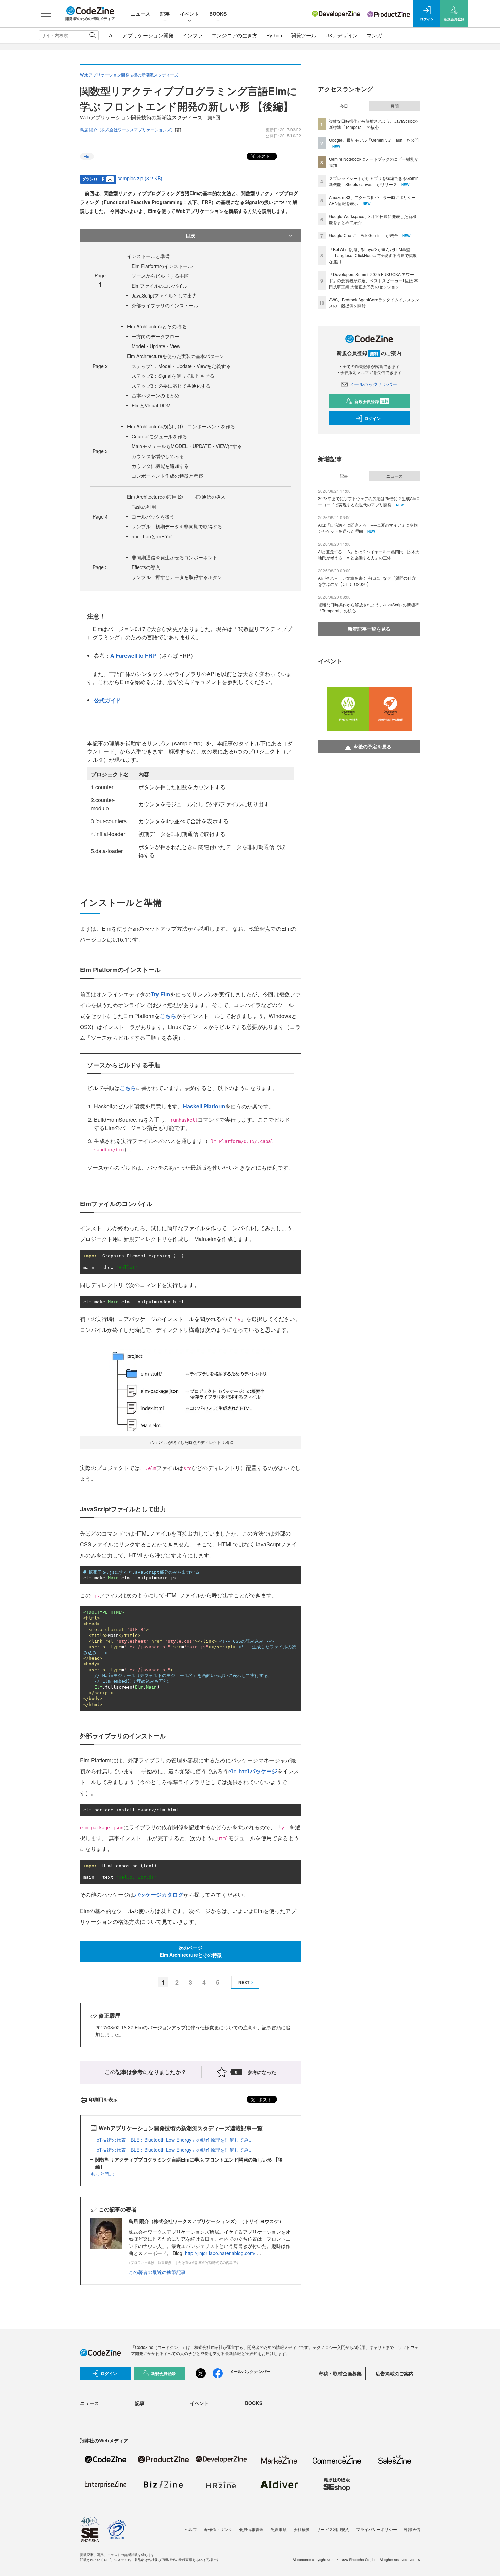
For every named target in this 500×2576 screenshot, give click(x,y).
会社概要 (302, 2529)
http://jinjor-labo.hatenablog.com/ (220, 2253)
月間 (395, 106)
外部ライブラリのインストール (165, 305)
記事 (165, 14)
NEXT (244, 1982)
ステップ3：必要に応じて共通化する (171, 386)
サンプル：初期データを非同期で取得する (177, 526)
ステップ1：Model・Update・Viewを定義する (181, 366)
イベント (189, 14)
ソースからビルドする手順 (160, 276)
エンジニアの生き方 (235, 35)
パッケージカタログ (159, 1894)
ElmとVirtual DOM (151, 405)
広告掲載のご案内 (395, 2373)
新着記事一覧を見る (369, 629)
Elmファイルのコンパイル (160, 286)
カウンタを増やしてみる (158, 456)
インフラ (193, 35)
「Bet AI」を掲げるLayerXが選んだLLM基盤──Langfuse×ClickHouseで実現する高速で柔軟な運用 (373, 255)
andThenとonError (152, 536)
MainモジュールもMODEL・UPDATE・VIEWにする (187, 446)
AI (111, 35)
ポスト (263, 156)
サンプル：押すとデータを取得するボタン (177, 577)
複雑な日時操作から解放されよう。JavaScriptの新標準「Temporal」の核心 (373, 124)
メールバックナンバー (373, 384)
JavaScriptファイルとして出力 (164, 295)
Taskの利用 (144, 507)
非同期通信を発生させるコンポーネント (174, 557)
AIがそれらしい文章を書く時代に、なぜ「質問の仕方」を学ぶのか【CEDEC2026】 (369, 581)
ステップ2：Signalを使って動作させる (173, 376)
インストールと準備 (148, 256)
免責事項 (279, 2529)
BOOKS (218, 14)
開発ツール (304, 35)
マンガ (374, 35)
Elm (87, 156)
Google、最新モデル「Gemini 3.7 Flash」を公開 (374, 140)
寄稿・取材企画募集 (340, 2373)
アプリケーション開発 (148, 35)
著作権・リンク (218, 2529)
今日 (344, 106)
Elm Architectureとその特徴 (156, 326)
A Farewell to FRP (133, 655)
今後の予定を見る (372, 746)
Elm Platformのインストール (162, 266)
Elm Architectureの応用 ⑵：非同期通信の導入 (176, 497)
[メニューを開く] (46, 14)
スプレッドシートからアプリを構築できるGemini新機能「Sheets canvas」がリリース (374, 181)
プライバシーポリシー (377, 2529)
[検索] (93, 35)
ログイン (372, 418)
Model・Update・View (156, 346)
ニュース (140, 14)
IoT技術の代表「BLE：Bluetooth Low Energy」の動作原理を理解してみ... (174, 2140)
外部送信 (412, 2529)
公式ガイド (107, 700)
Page (100, 366)
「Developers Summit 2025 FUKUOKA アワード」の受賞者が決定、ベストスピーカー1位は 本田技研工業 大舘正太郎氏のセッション (373, 280)
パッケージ (253, 1771)
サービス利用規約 (333, 2529)
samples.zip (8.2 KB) (140, 178)
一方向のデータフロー (155, 336)
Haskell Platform (204, 1106)
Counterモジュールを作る (159, 436)
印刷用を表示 (103, 2099)
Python (274, 35)
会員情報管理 (251, 2529)
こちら (168, 1016)
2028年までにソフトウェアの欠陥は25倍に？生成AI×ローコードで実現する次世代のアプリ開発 (369, 501)
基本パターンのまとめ (155, 395)
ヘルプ (191, 2529)
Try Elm (160, 994)
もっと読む (102, 2174)
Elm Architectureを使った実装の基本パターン (176, 356)
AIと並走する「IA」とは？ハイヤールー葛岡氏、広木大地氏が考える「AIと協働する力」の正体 (369, 554)
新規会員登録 (371, 401)
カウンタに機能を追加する (160, 466)
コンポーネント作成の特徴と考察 (167, 476)
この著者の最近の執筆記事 (157, 2272)
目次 (190, 235)
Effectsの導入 (146, 567)
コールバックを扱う (153, 516)
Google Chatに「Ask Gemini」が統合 (363, 235)
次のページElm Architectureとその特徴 (191, 1951)
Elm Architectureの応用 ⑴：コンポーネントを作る (181, 426)
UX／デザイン (341, 35)
